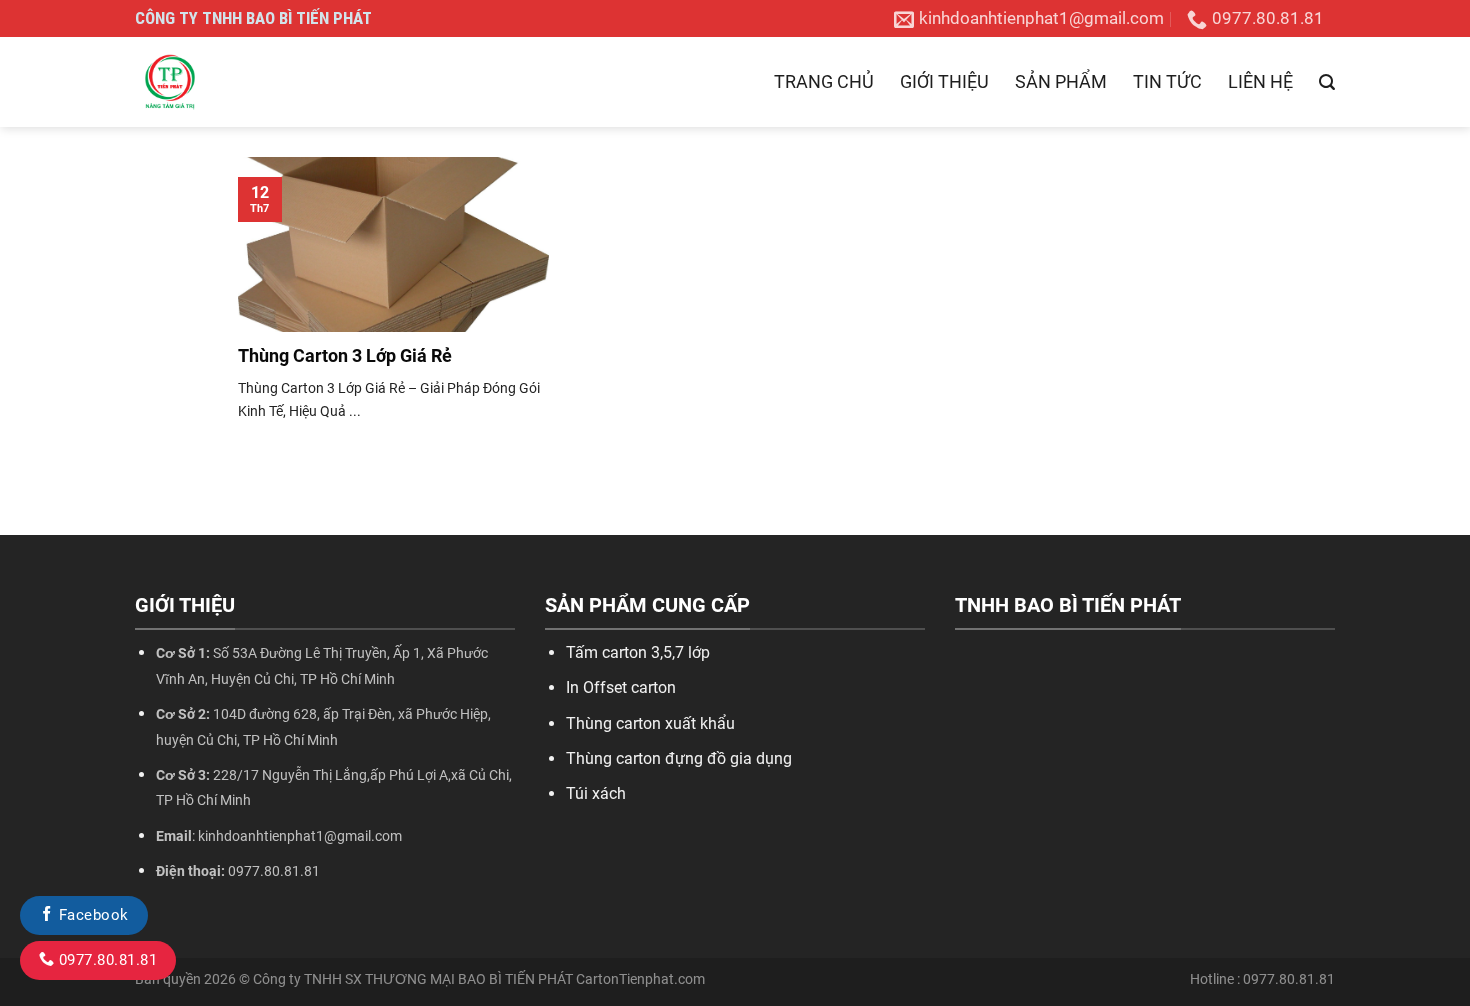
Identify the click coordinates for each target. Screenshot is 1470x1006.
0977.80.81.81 (105, 960)
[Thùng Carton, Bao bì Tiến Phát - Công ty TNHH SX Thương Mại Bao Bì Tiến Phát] (235, 82)
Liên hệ (1260, 81)
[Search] (1327, 82)
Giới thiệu (944, 81)
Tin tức (1167, 81)
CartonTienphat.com (640, 979)
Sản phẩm (1061, 81)
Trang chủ (824, 81)
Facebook (91, 915)
